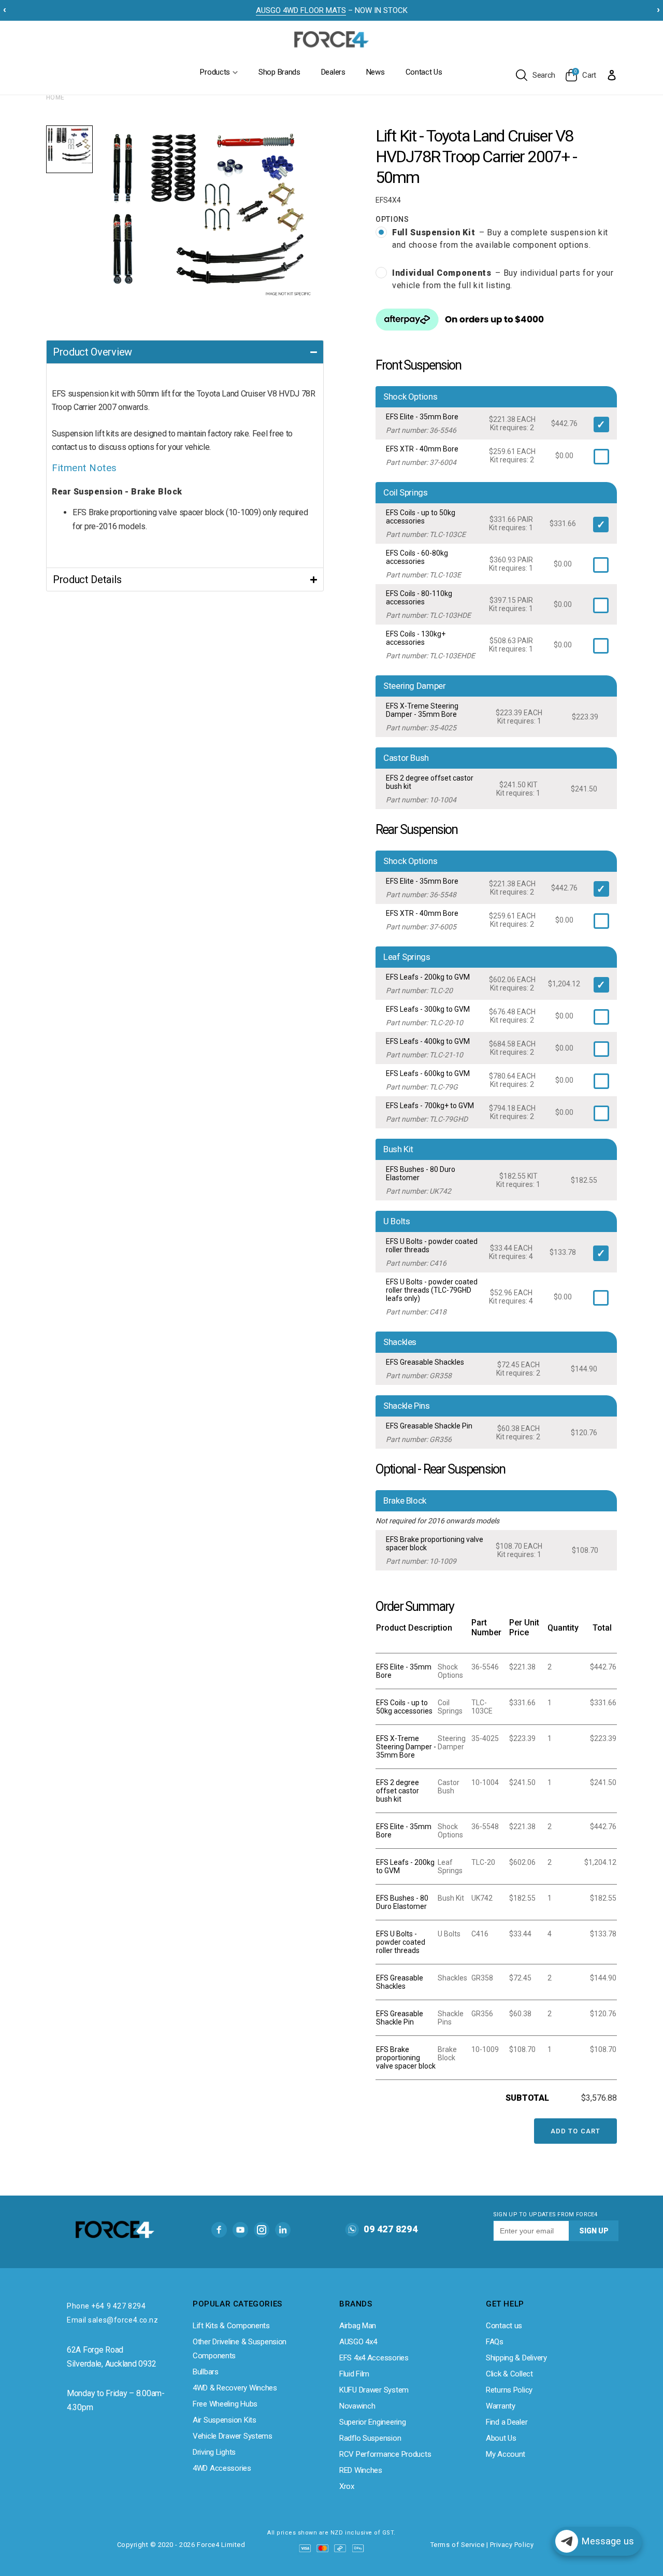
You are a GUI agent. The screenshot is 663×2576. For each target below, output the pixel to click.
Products (215, 72)
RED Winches (361, 2470)
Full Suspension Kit (500, 239)
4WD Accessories (222, 2468)
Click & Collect (509, 2374)
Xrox (347, 2486)
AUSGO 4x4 (358, 2342)
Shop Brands (279, 72)
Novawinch (357, 2406)
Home (55, 97)
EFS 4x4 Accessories (374, 2358)
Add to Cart (575, 2131)
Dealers (333, 72)
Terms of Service (457, 2545)
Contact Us (424, 72)
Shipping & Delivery (516, 2358)
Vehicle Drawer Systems (233, 2436)
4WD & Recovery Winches (235, 2388)
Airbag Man (358, 2326)
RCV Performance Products (385, 2454)
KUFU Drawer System (374, 2390)
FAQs (495, 2342)
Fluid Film (354, 2374)
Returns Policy (509, 2390)
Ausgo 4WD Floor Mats (301, 10)
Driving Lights (214, 2452)
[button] (185, 352)
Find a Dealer (507, 2422)
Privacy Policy (512, 2545)
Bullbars (206, 2372)
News (376, 72)
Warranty (501, 2406)
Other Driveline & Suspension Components (240, 2349)
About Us (501, 2438)
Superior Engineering (372, 2422)
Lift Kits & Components (231, 2326)
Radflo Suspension (370, 2438)
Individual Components (503, 279)
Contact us (504, 2326)
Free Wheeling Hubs (225, 2404)
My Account (506, 2454)
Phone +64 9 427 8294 (106, 2306)
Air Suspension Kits (225, 2420)
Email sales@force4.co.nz (112, 2320)
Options (392, 219)
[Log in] (612, 75)
